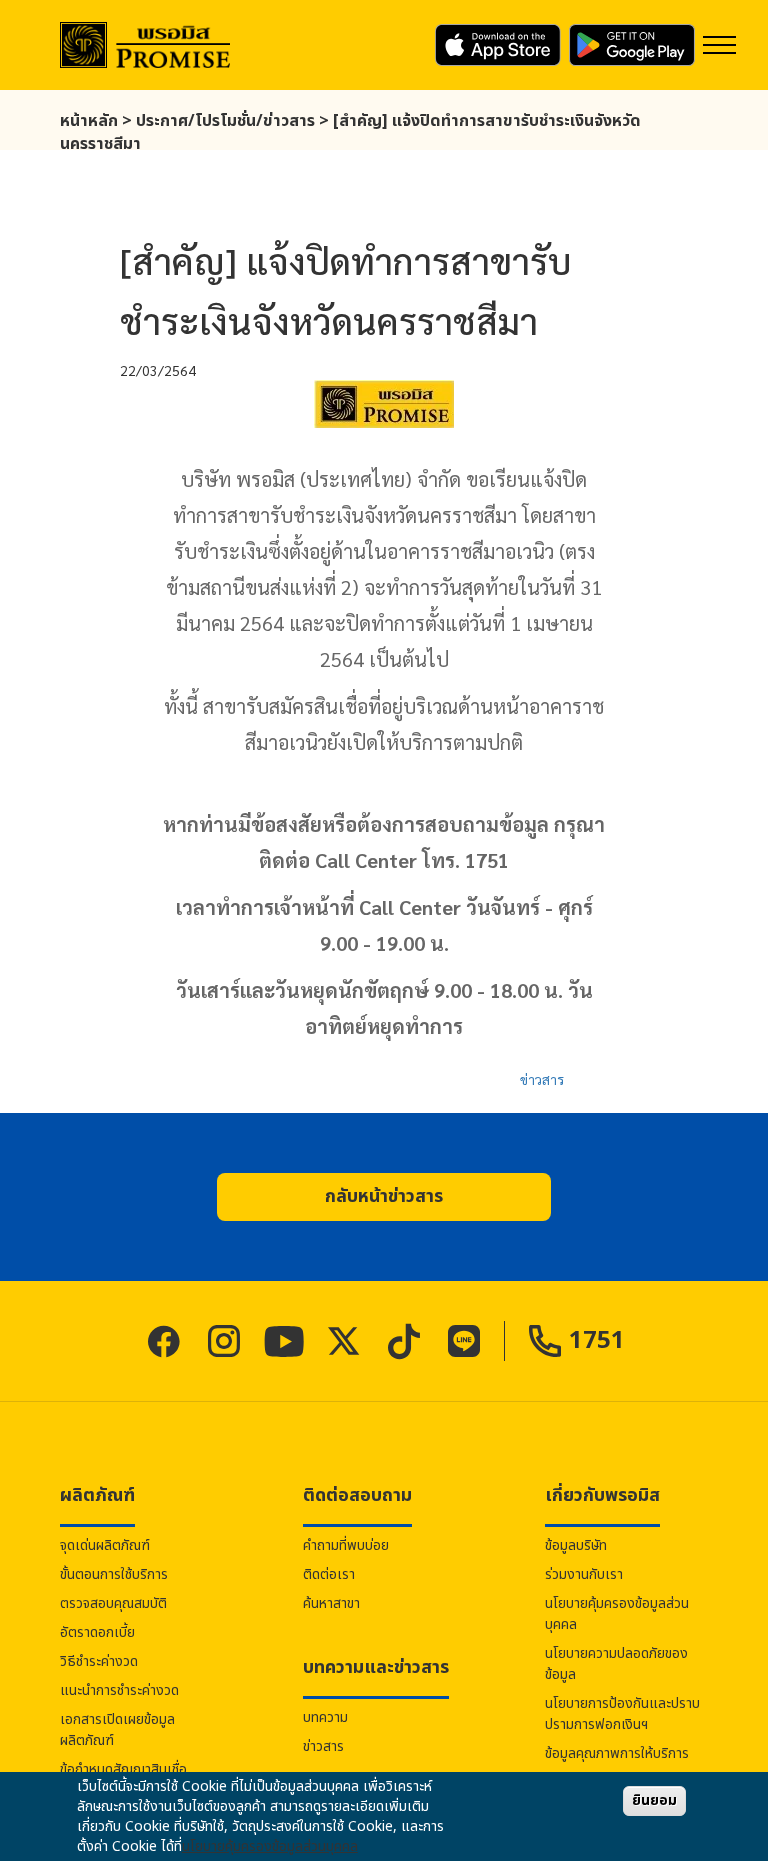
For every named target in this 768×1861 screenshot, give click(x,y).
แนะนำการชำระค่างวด (119, 1690)
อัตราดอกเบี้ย (97, 1632)
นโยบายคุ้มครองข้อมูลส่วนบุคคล (617, 1614)
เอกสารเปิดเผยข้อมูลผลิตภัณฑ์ (117, 1730)
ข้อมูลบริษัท (576, 1545)
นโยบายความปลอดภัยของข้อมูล (616, 1664)
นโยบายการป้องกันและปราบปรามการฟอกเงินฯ (622, 1714)
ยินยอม (654, 1800)
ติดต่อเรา (329, 1574)
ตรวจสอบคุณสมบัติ (113, 1603)
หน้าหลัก (89, 121)
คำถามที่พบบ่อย (346, 1545)
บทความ (325, 1717)
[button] (384, 1197)
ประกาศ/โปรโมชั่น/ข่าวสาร (225, 121)
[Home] (145, 45)
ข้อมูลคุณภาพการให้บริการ (617, 1753)
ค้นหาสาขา (331, 1603)
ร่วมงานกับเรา (584, 1574)
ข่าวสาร (542, 1079)
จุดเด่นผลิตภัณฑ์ (105, 1545)
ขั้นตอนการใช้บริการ (114, 1574)
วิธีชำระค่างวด (99, 1661)
